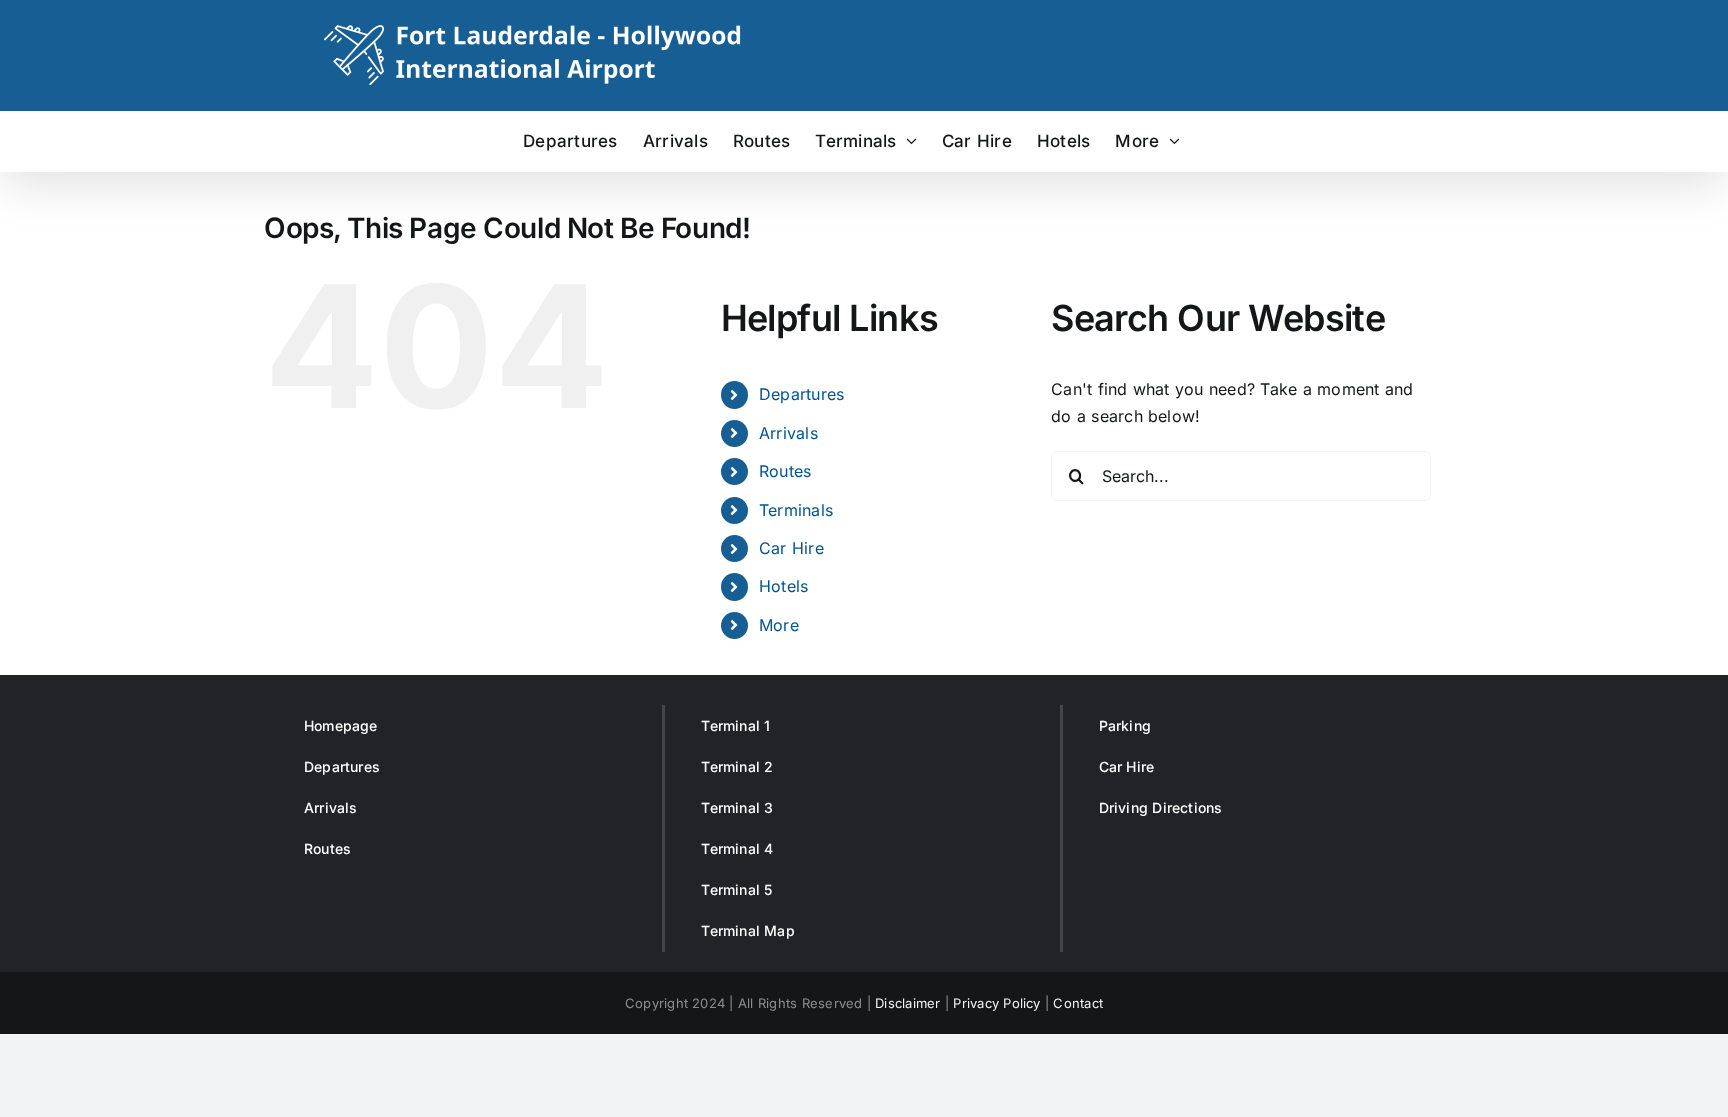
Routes (785, 471)
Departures (801, 394)
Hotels (783, 586)
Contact (1078, 1003)
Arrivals (788, 433)
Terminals (796, 510)
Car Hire (791, 548)
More (779, 625)
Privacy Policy (996, 1003)
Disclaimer (907, 1003)
